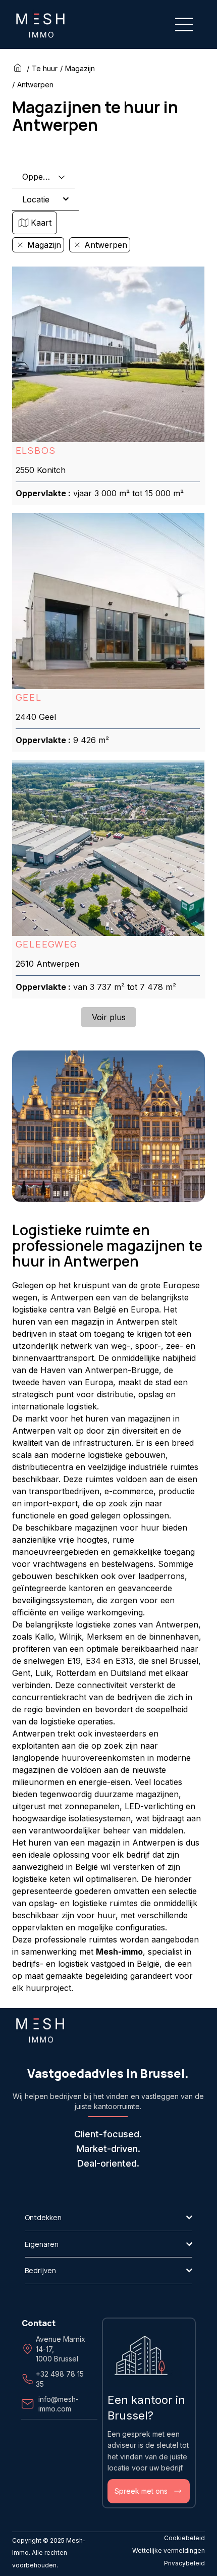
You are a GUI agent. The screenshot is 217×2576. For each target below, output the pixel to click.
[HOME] (19, 68)
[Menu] (184, 24)
